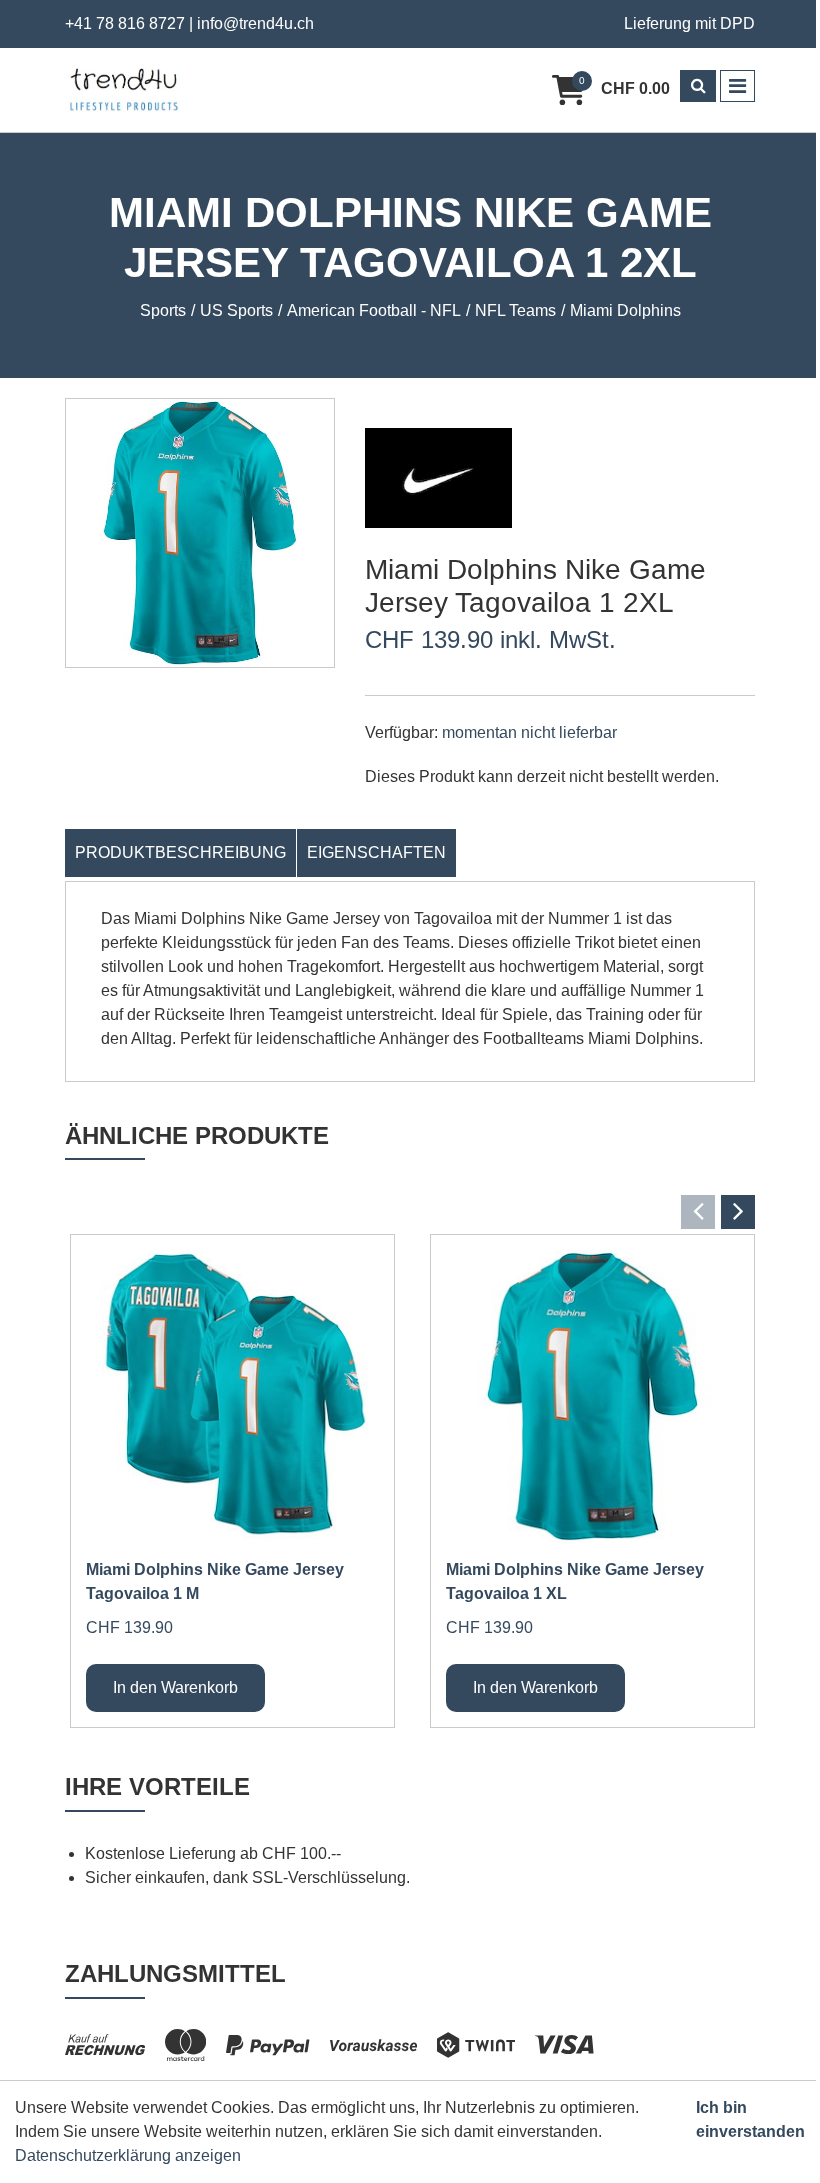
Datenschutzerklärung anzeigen (128, 2155)
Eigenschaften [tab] (376, 852)
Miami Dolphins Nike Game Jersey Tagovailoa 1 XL (575, 1581)
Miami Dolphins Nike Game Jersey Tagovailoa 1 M (215, 1581)
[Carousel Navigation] (410, 1212)
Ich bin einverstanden (750, 2119)
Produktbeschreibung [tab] (180, 852)
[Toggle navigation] (737, 86)
